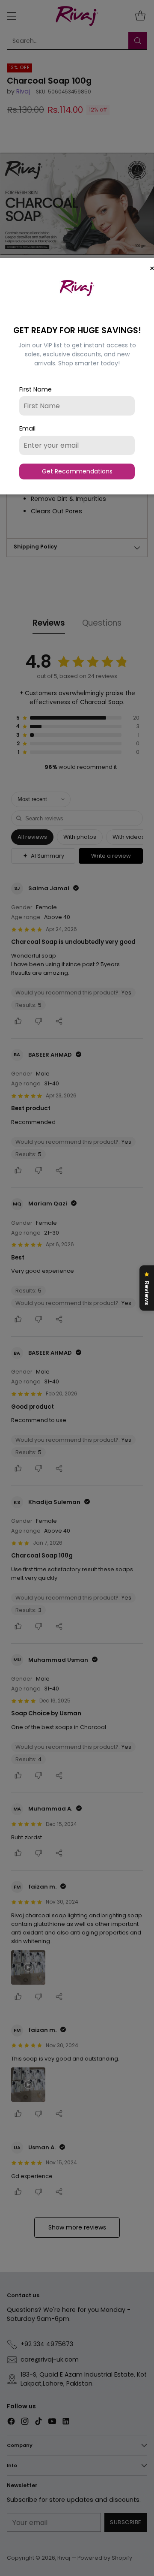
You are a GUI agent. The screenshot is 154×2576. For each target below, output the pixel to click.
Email (27, 428)
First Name (36, 389)
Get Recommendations (77, 471)
